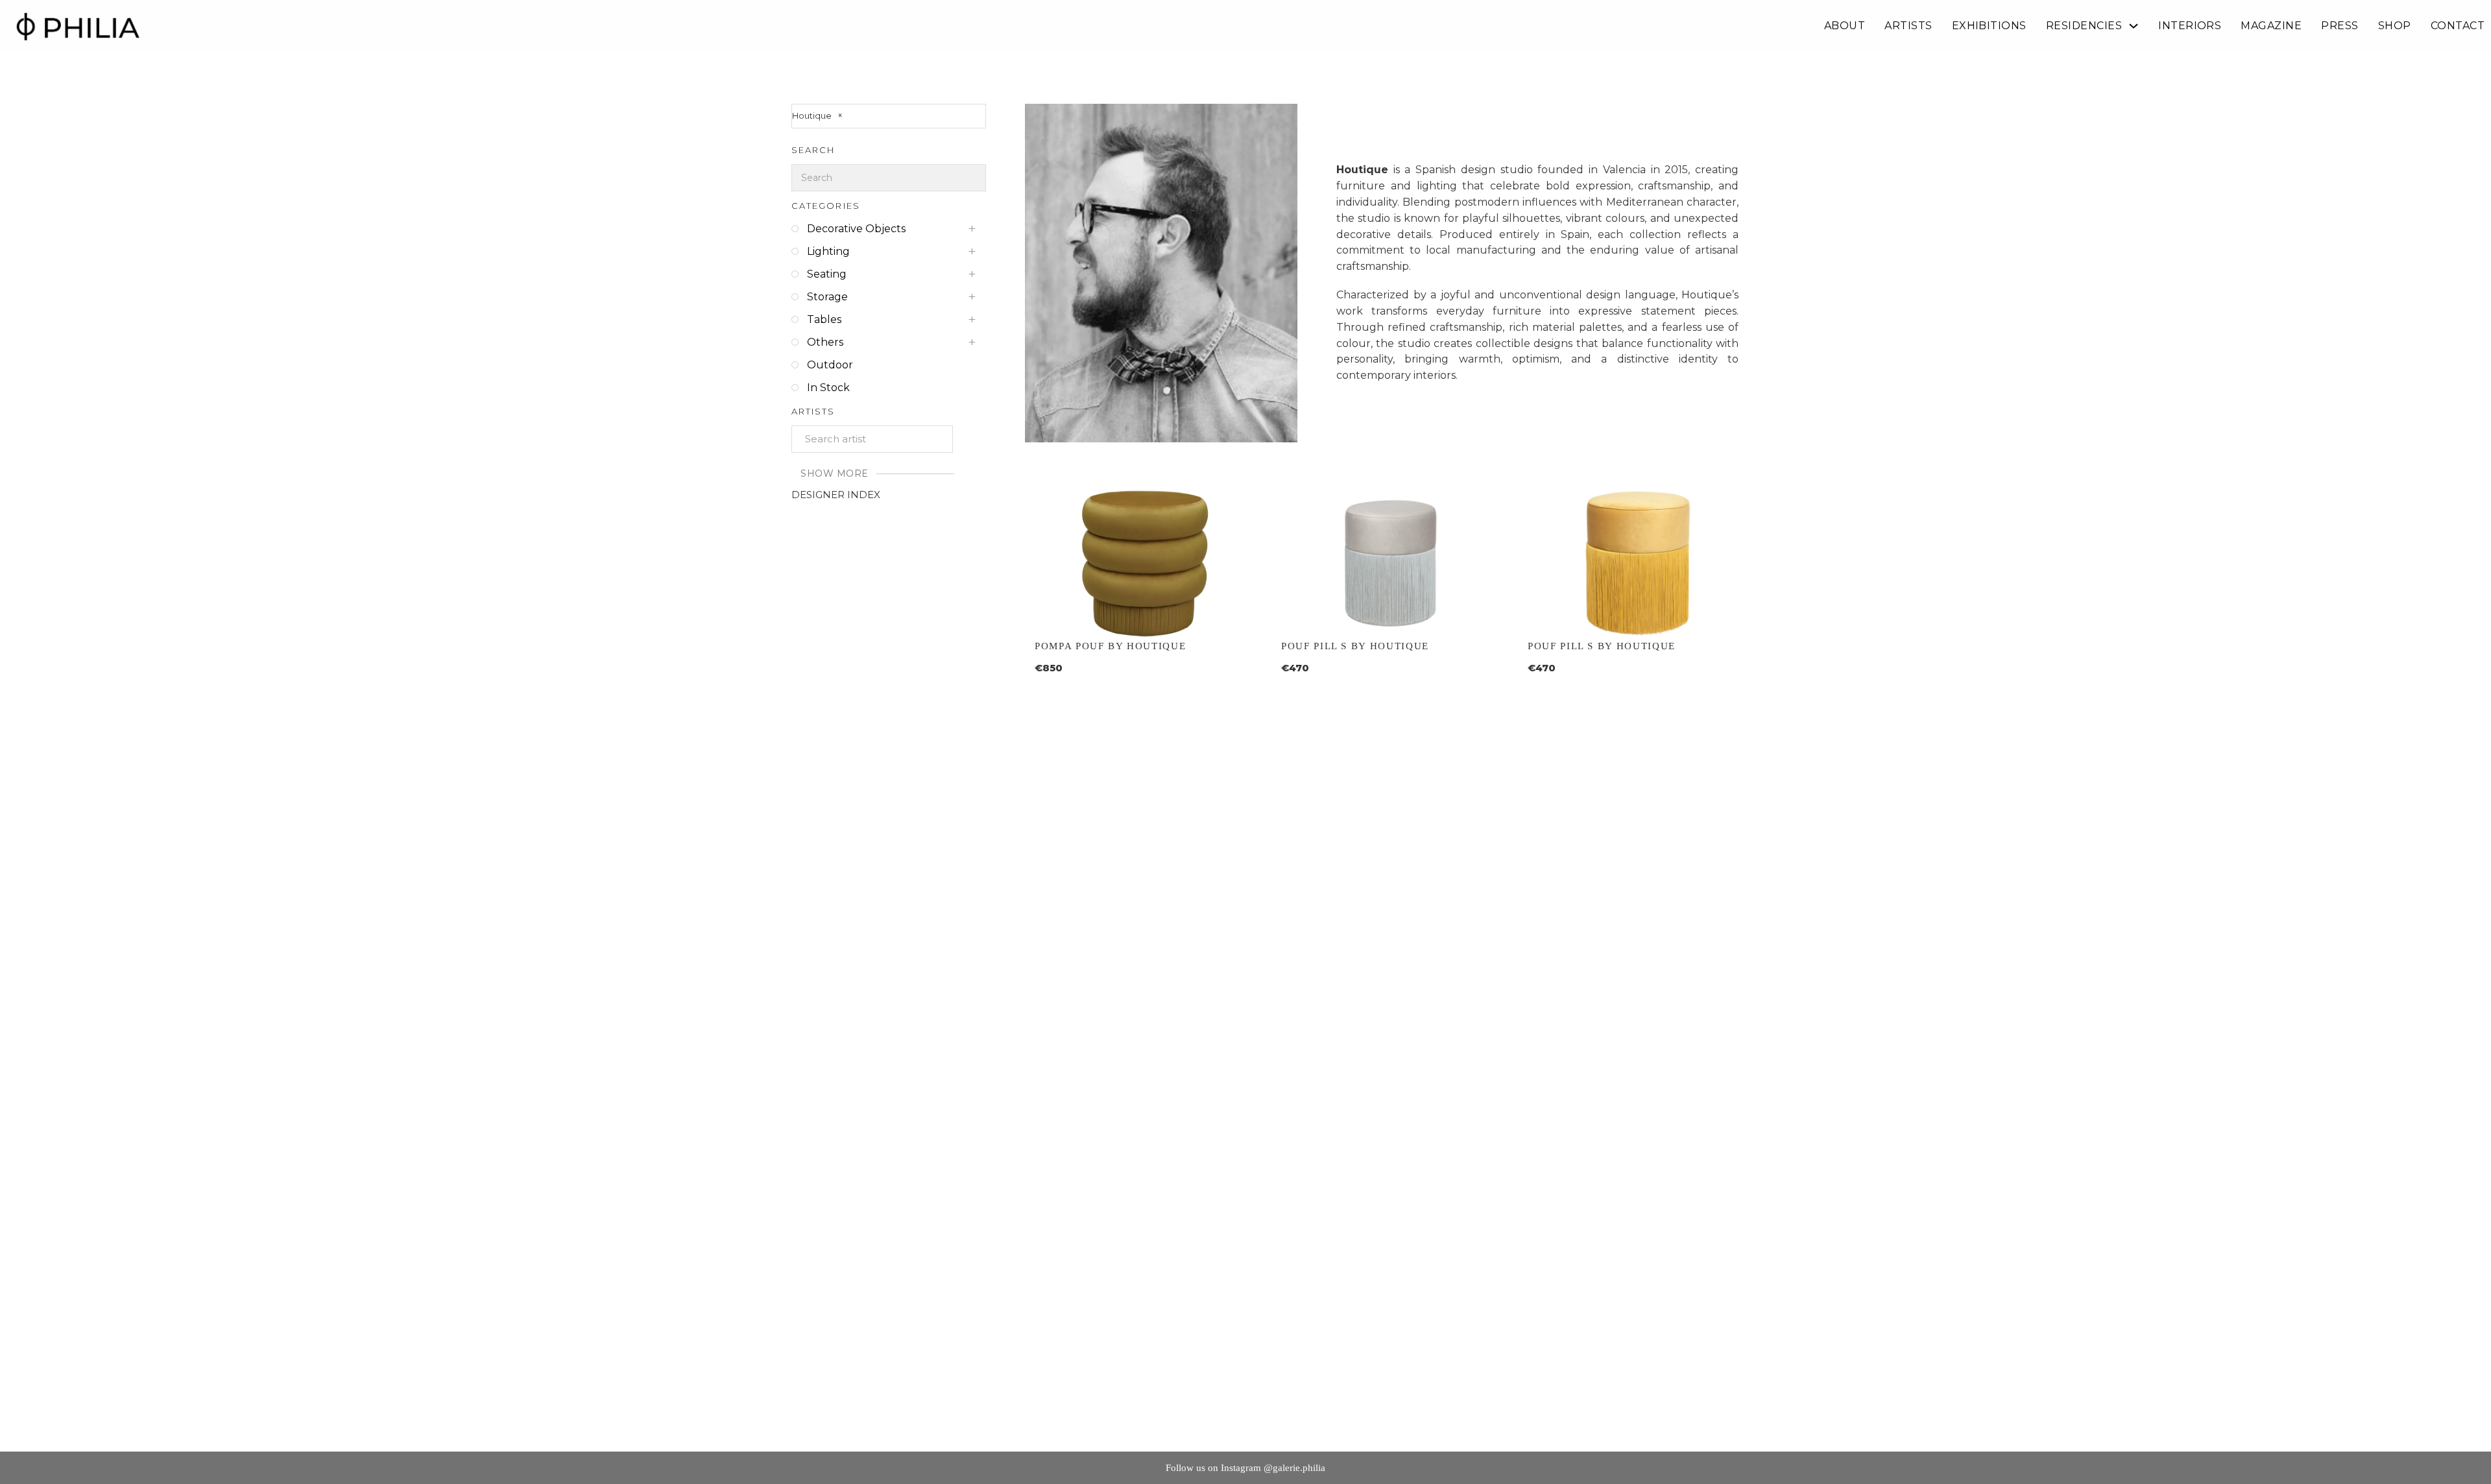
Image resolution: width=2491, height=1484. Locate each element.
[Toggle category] (977, 229)
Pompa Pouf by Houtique (1110, 646)
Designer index (836, 495)
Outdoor (830, 365)
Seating (827, 274)
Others (825, 342)
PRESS (2340, 26)
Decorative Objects (856, 229)
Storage (827, 297)
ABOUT (1845, 26)
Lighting (828, 251)
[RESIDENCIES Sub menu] (2134, 26)
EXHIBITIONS (1989, 26)
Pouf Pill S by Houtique (1355, 646)
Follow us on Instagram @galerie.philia (1245, 1468)
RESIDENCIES (2084, 26)
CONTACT (2458, 26)
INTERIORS (2190, 26)
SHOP (2395, 26)
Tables (824, 319)
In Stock (828, 388)
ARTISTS (1908, 26)
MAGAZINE (2271, 26)
